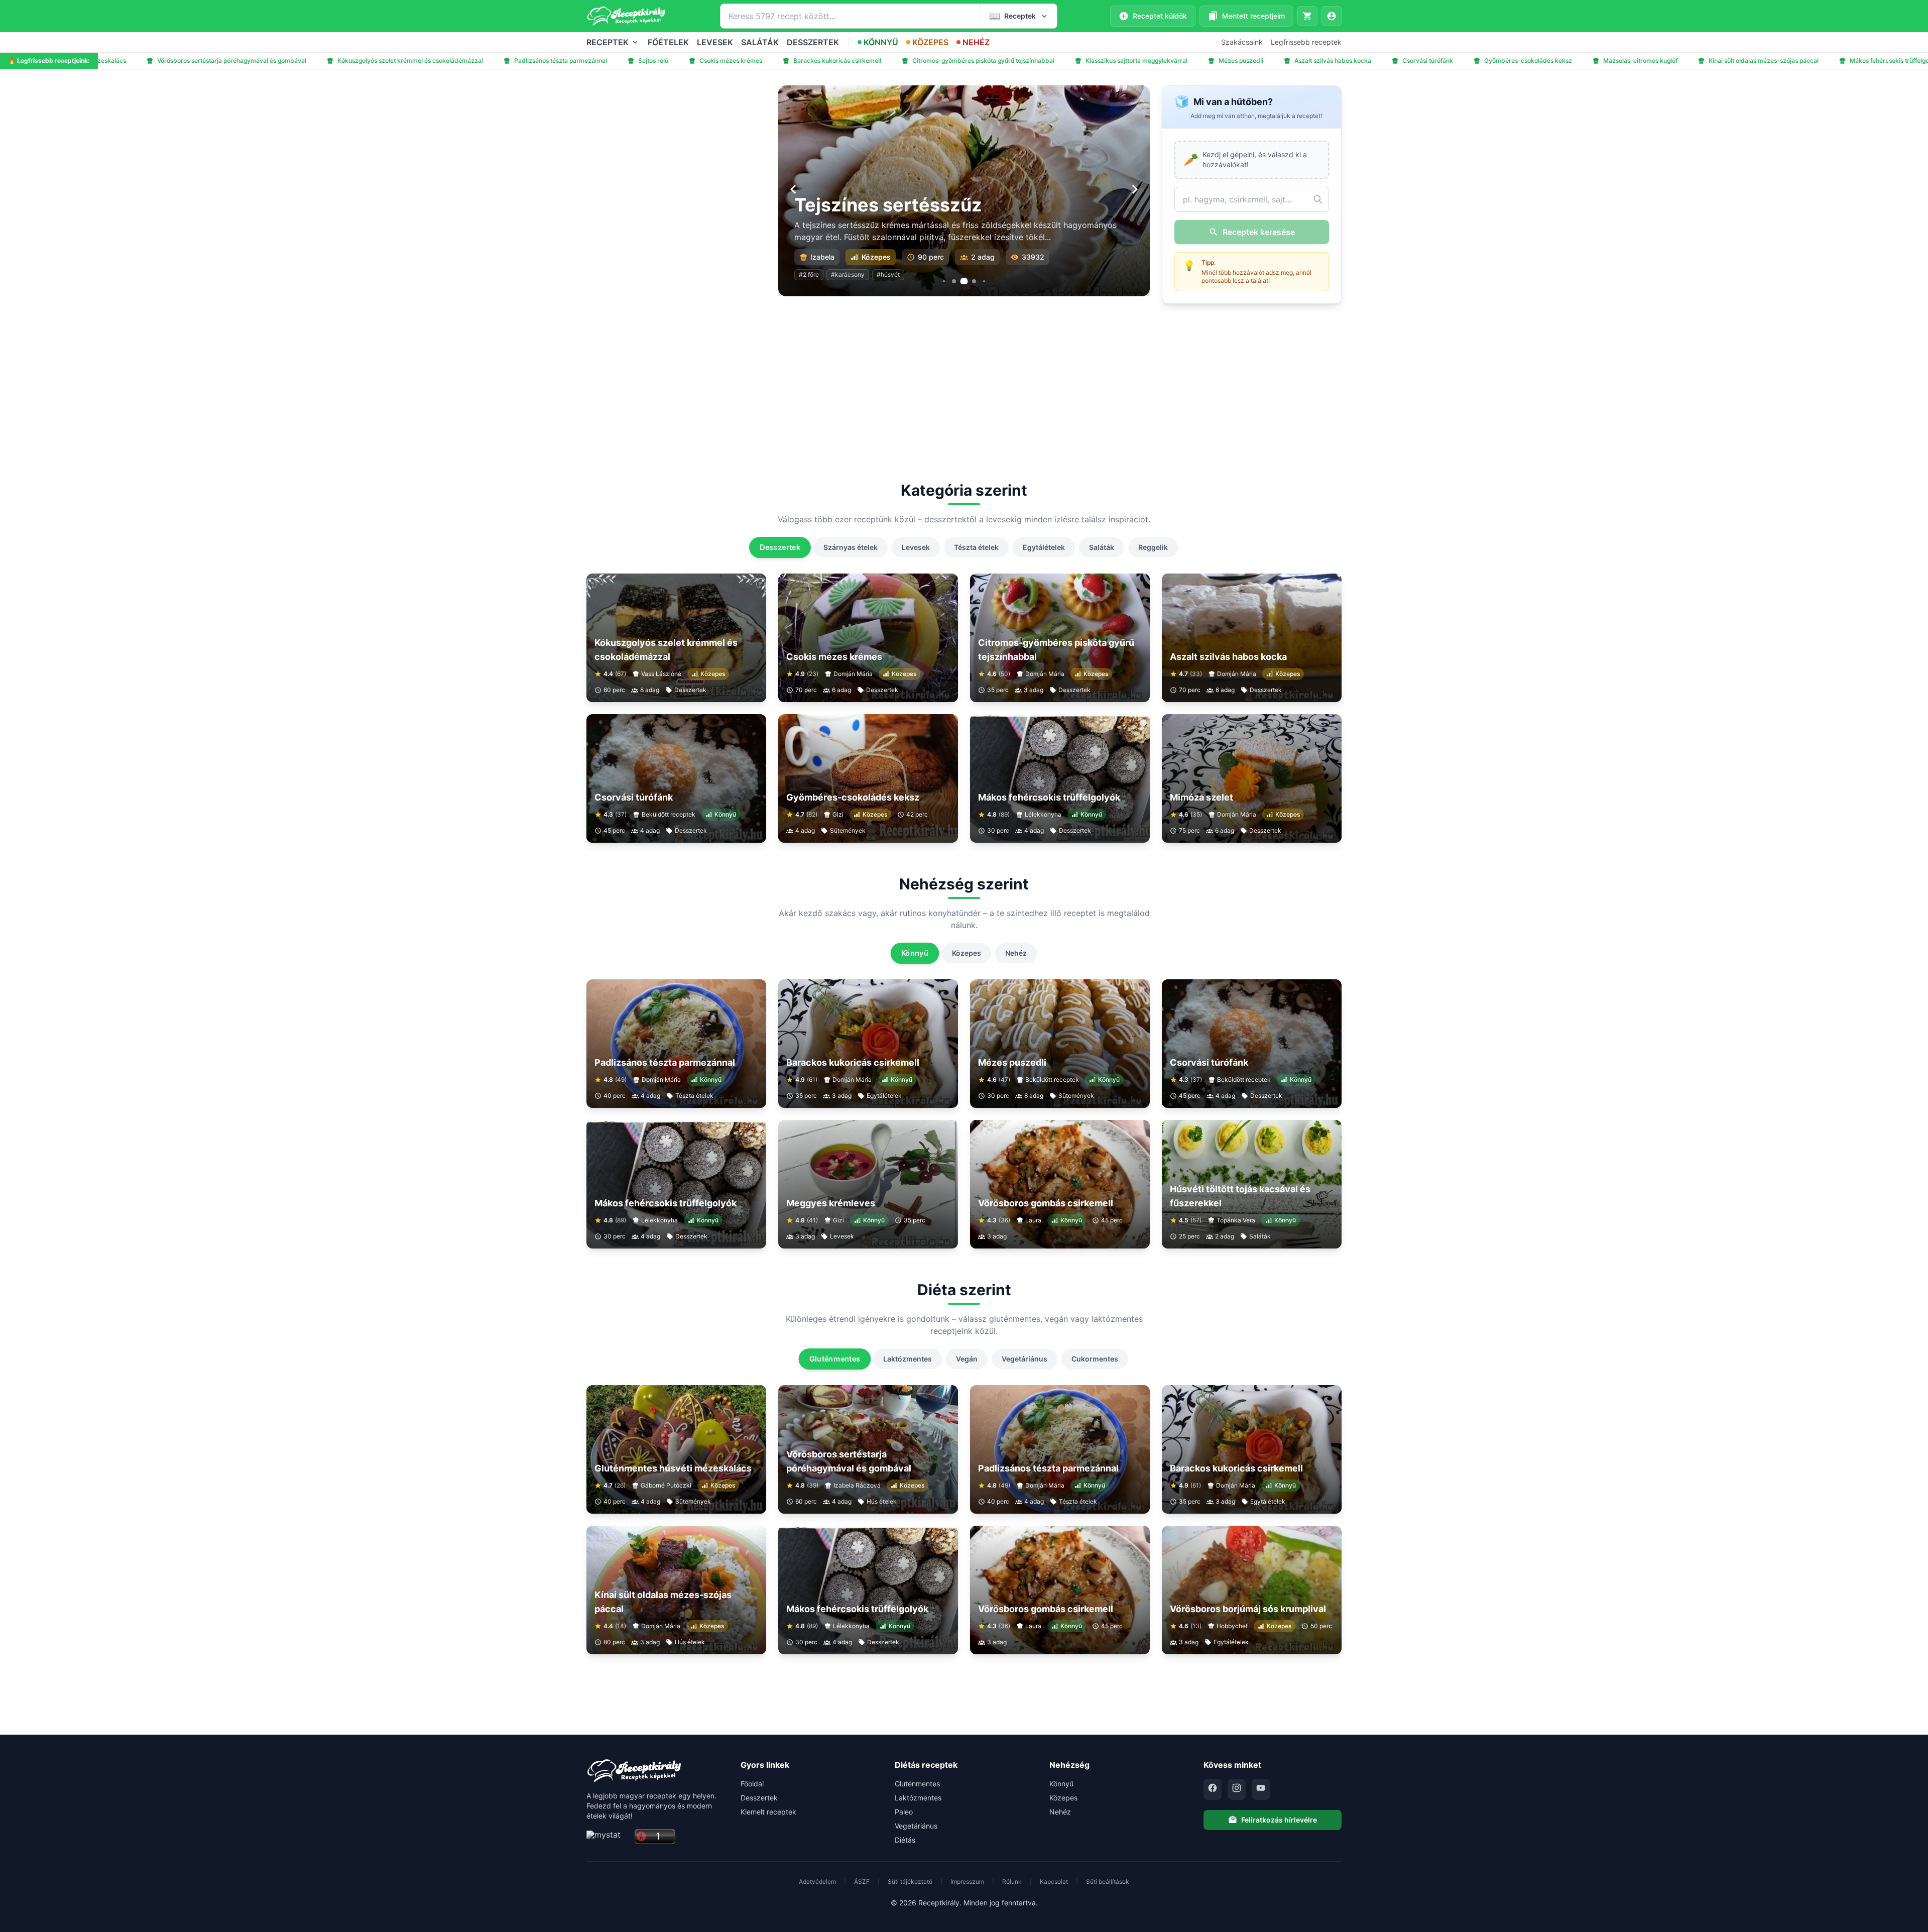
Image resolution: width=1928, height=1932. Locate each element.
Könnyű (915, 953)
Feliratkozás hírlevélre (1279, 1820)
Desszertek (780, 547)
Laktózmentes (908, 1359)
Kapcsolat (1054, 1882)
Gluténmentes (834, 1359)
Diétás (905, 1840)
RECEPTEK (608, 42)
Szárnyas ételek (851, 547)
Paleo (904, 1812)
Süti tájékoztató (910, 1882)
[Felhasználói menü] (1332, 16)
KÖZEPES (930, 42)
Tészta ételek (976, 547)
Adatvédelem (817, 1882)
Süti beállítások (1108, 1882)
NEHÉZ (976, 42)
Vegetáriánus (1025, 1359)
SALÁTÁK (760, 42)
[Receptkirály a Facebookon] (1213, 1789)
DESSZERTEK (813, 42)
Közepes (967, 953)
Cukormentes (1095, 1359)
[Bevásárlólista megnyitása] (1307, 16)
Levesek (916, 547)
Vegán (967, 1359)
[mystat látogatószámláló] (608, 1837)
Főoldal (752, 1784)
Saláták (1102, 547)
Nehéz (1016, 953)
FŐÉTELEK (668, 42)
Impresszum (967, 1882)
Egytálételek (1044, 547)
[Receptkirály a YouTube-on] (1261, 1789)
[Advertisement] (676, 156)
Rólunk (1012, 1882)
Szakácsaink (1242, 42)
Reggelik (1153, 547)
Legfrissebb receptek (1306, 42)
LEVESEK (715, 42)
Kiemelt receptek (768, 1812)
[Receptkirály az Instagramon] (1237, 1789)
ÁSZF (862, 1882)
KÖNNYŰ (881, 42)
